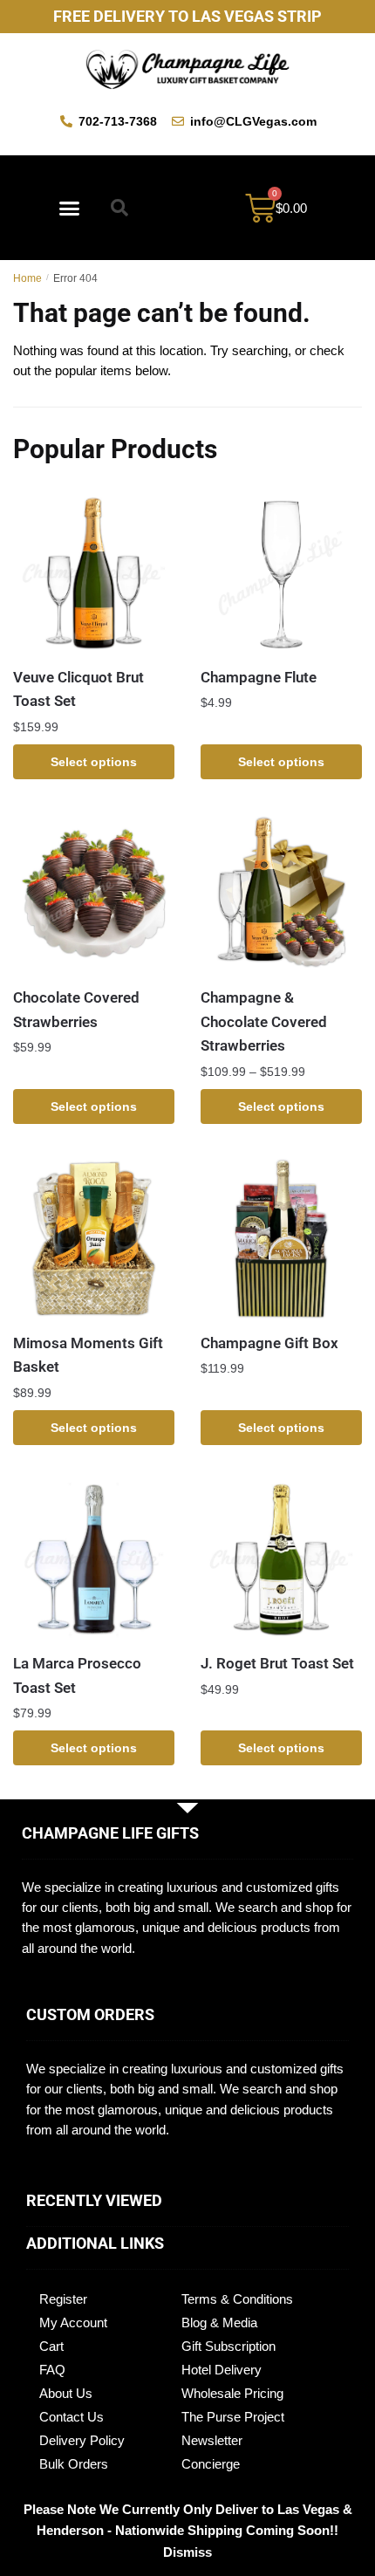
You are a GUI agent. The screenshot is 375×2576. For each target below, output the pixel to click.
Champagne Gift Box (269, 1343)
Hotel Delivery (222, 2370)
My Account (73, 2323)
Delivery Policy (82, 2440)
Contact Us (72, 2417)
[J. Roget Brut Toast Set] (281, 1559)
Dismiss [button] (187, 2552)
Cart (51, 2346)
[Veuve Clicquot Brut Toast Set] (94, 573)
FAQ (52, 2370)
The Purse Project (233, 2417)
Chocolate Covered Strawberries (76, 1010)
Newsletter (212, 2440)
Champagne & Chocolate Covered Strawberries (264, 1021)
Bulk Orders (74, 2464)
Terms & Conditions (237, 2299)
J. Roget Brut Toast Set (277, 1663)
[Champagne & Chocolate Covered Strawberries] (281, 893)
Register (63, 2299)
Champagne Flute (259, 677)
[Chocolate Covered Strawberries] (94, 893)
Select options (94, 762)
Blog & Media (219, 2323)
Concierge (211, 2464)
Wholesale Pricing (232, 2393)
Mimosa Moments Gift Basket (88, 1355)
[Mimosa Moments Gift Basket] (94, 1239)
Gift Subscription (228, 2346)
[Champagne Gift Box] (281, 1239)
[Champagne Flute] (281, 573)
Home (27, 278)
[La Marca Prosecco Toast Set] (94, 1559)
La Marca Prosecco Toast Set (77, 1675)
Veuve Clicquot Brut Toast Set (78, 689)
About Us (66, 2393)
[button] (70, 208)
